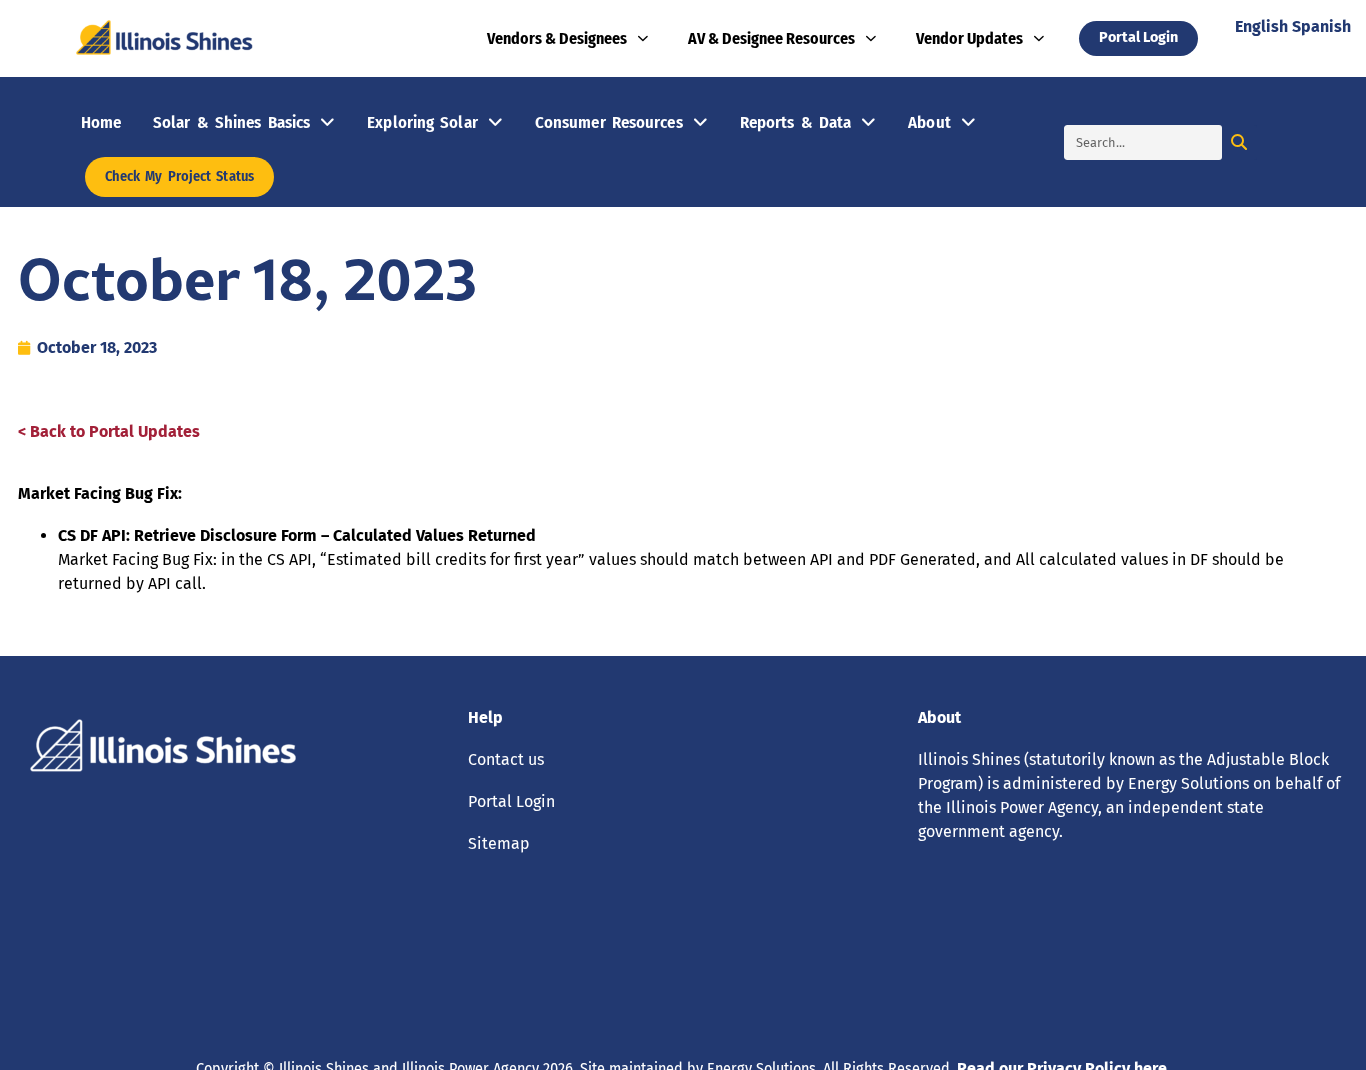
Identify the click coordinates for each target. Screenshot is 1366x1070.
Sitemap (499, 843)
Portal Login (511, 801)
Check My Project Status (179, 176)
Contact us (506, 759)
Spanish (1321, 26)
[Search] (1239, 142)
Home (101, 122)
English (1261, 26)
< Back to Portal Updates (109, 431)
